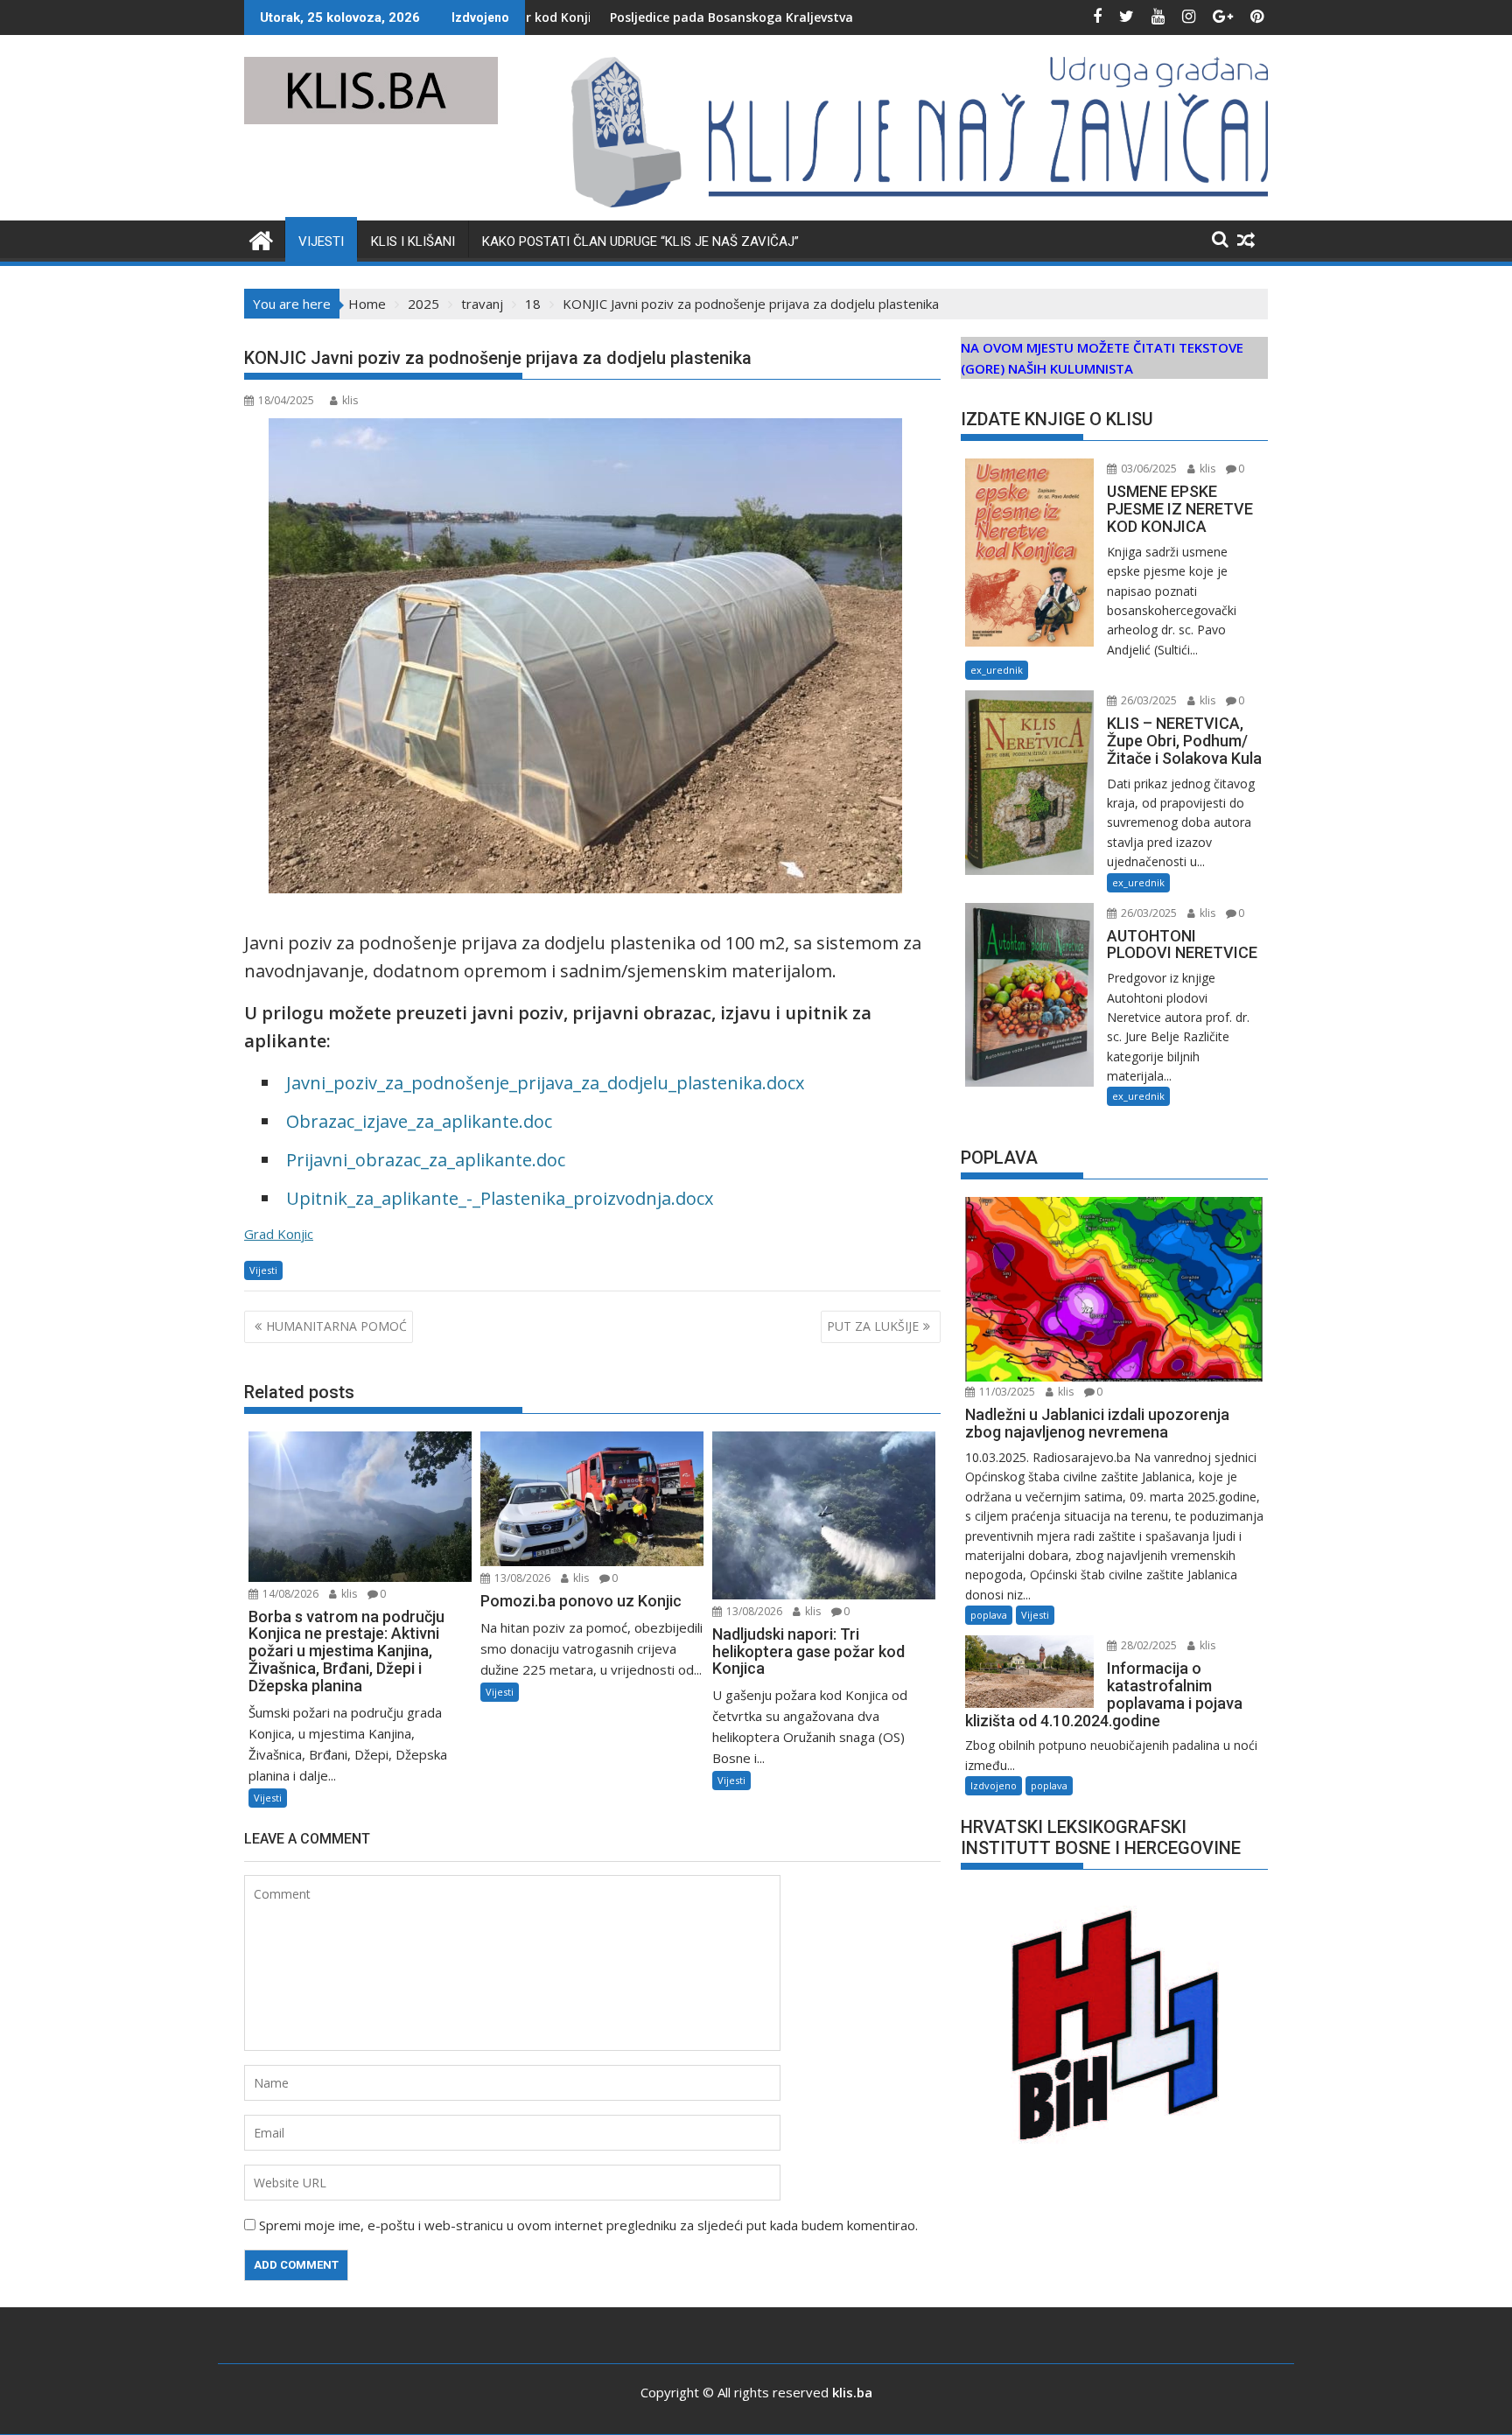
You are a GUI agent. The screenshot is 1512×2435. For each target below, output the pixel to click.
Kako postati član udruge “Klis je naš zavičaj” (640, 241)
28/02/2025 (1148, 1645)
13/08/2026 (521, 1578)
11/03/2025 (1006, 1392)
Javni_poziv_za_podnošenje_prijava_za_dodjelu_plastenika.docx (545, 1083)
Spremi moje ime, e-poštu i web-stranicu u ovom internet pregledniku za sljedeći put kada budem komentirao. (588, 2225)
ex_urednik (997, 670)
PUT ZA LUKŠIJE (873, 1326)
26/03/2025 (1148, 700)
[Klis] (261, 238)
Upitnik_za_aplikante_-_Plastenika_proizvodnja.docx (500, 1198)
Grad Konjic (279, 1234)
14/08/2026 (289, 1594)
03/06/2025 (1148, 469)
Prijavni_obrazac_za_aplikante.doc (426, 1160)
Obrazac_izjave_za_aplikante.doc (419, 1121)
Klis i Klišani (413, 241)
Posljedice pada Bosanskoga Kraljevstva (598, 17)
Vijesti (321, 241)
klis (350, 400)
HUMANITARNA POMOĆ (336, 1326)
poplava (989, 1615)
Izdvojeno (994, 1785)
